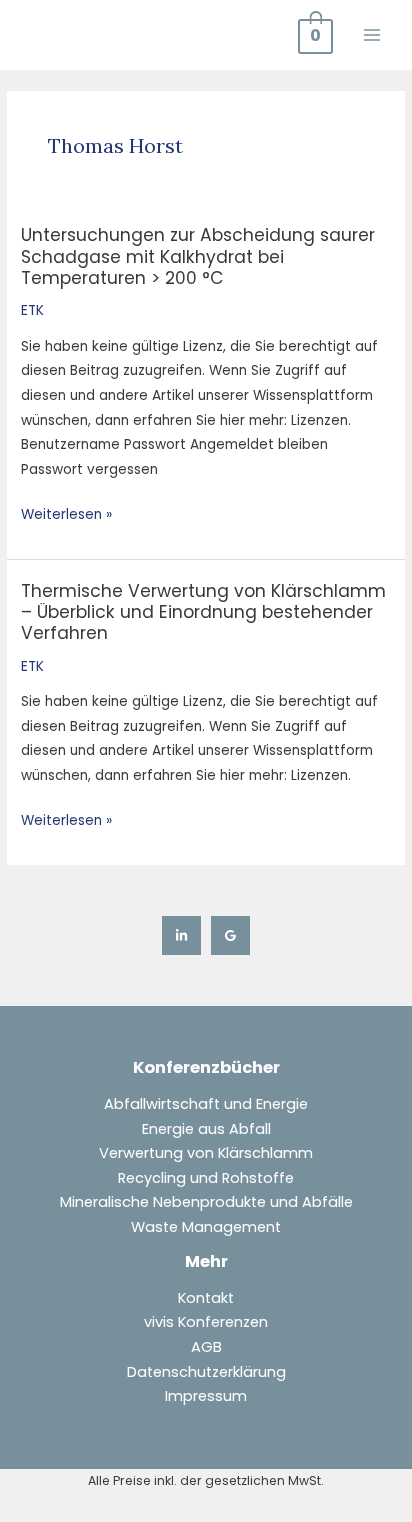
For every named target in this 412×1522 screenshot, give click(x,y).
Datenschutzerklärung (206, 1372)
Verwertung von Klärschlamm (206, 1153)
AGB (206, 1347)
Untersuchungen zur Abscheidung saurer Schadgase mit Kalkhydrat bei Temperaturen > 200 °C (198, 256)
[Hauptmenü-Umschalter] (372, 34)
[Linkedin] (181, 935)
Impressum (206, 1396)
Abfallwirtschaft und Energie (206, 1104)
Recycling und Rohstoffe (206, 1178)
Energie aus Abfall (206, 1129)
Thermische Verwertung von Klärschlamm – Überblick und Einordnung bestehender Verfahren (203, 612)
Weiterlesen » (66, 513)
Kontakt (206, 1298)
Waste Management (206, 1227)
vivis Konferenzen (206, 1322)
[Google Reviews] (230, 935)
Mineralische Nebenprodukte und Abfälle (206, 1202)
